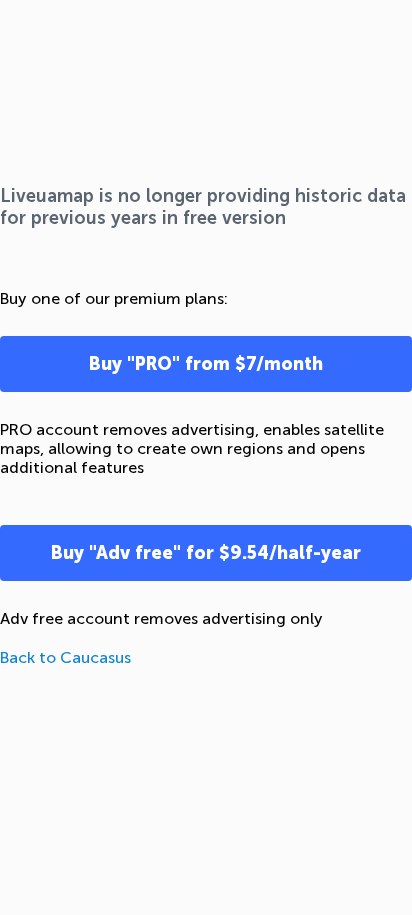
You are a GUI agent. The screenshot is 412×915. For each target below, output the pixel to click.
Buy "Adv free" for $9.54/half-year (206, 553)
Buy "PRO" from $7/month (206, 364)
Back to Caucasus (65, 657)
